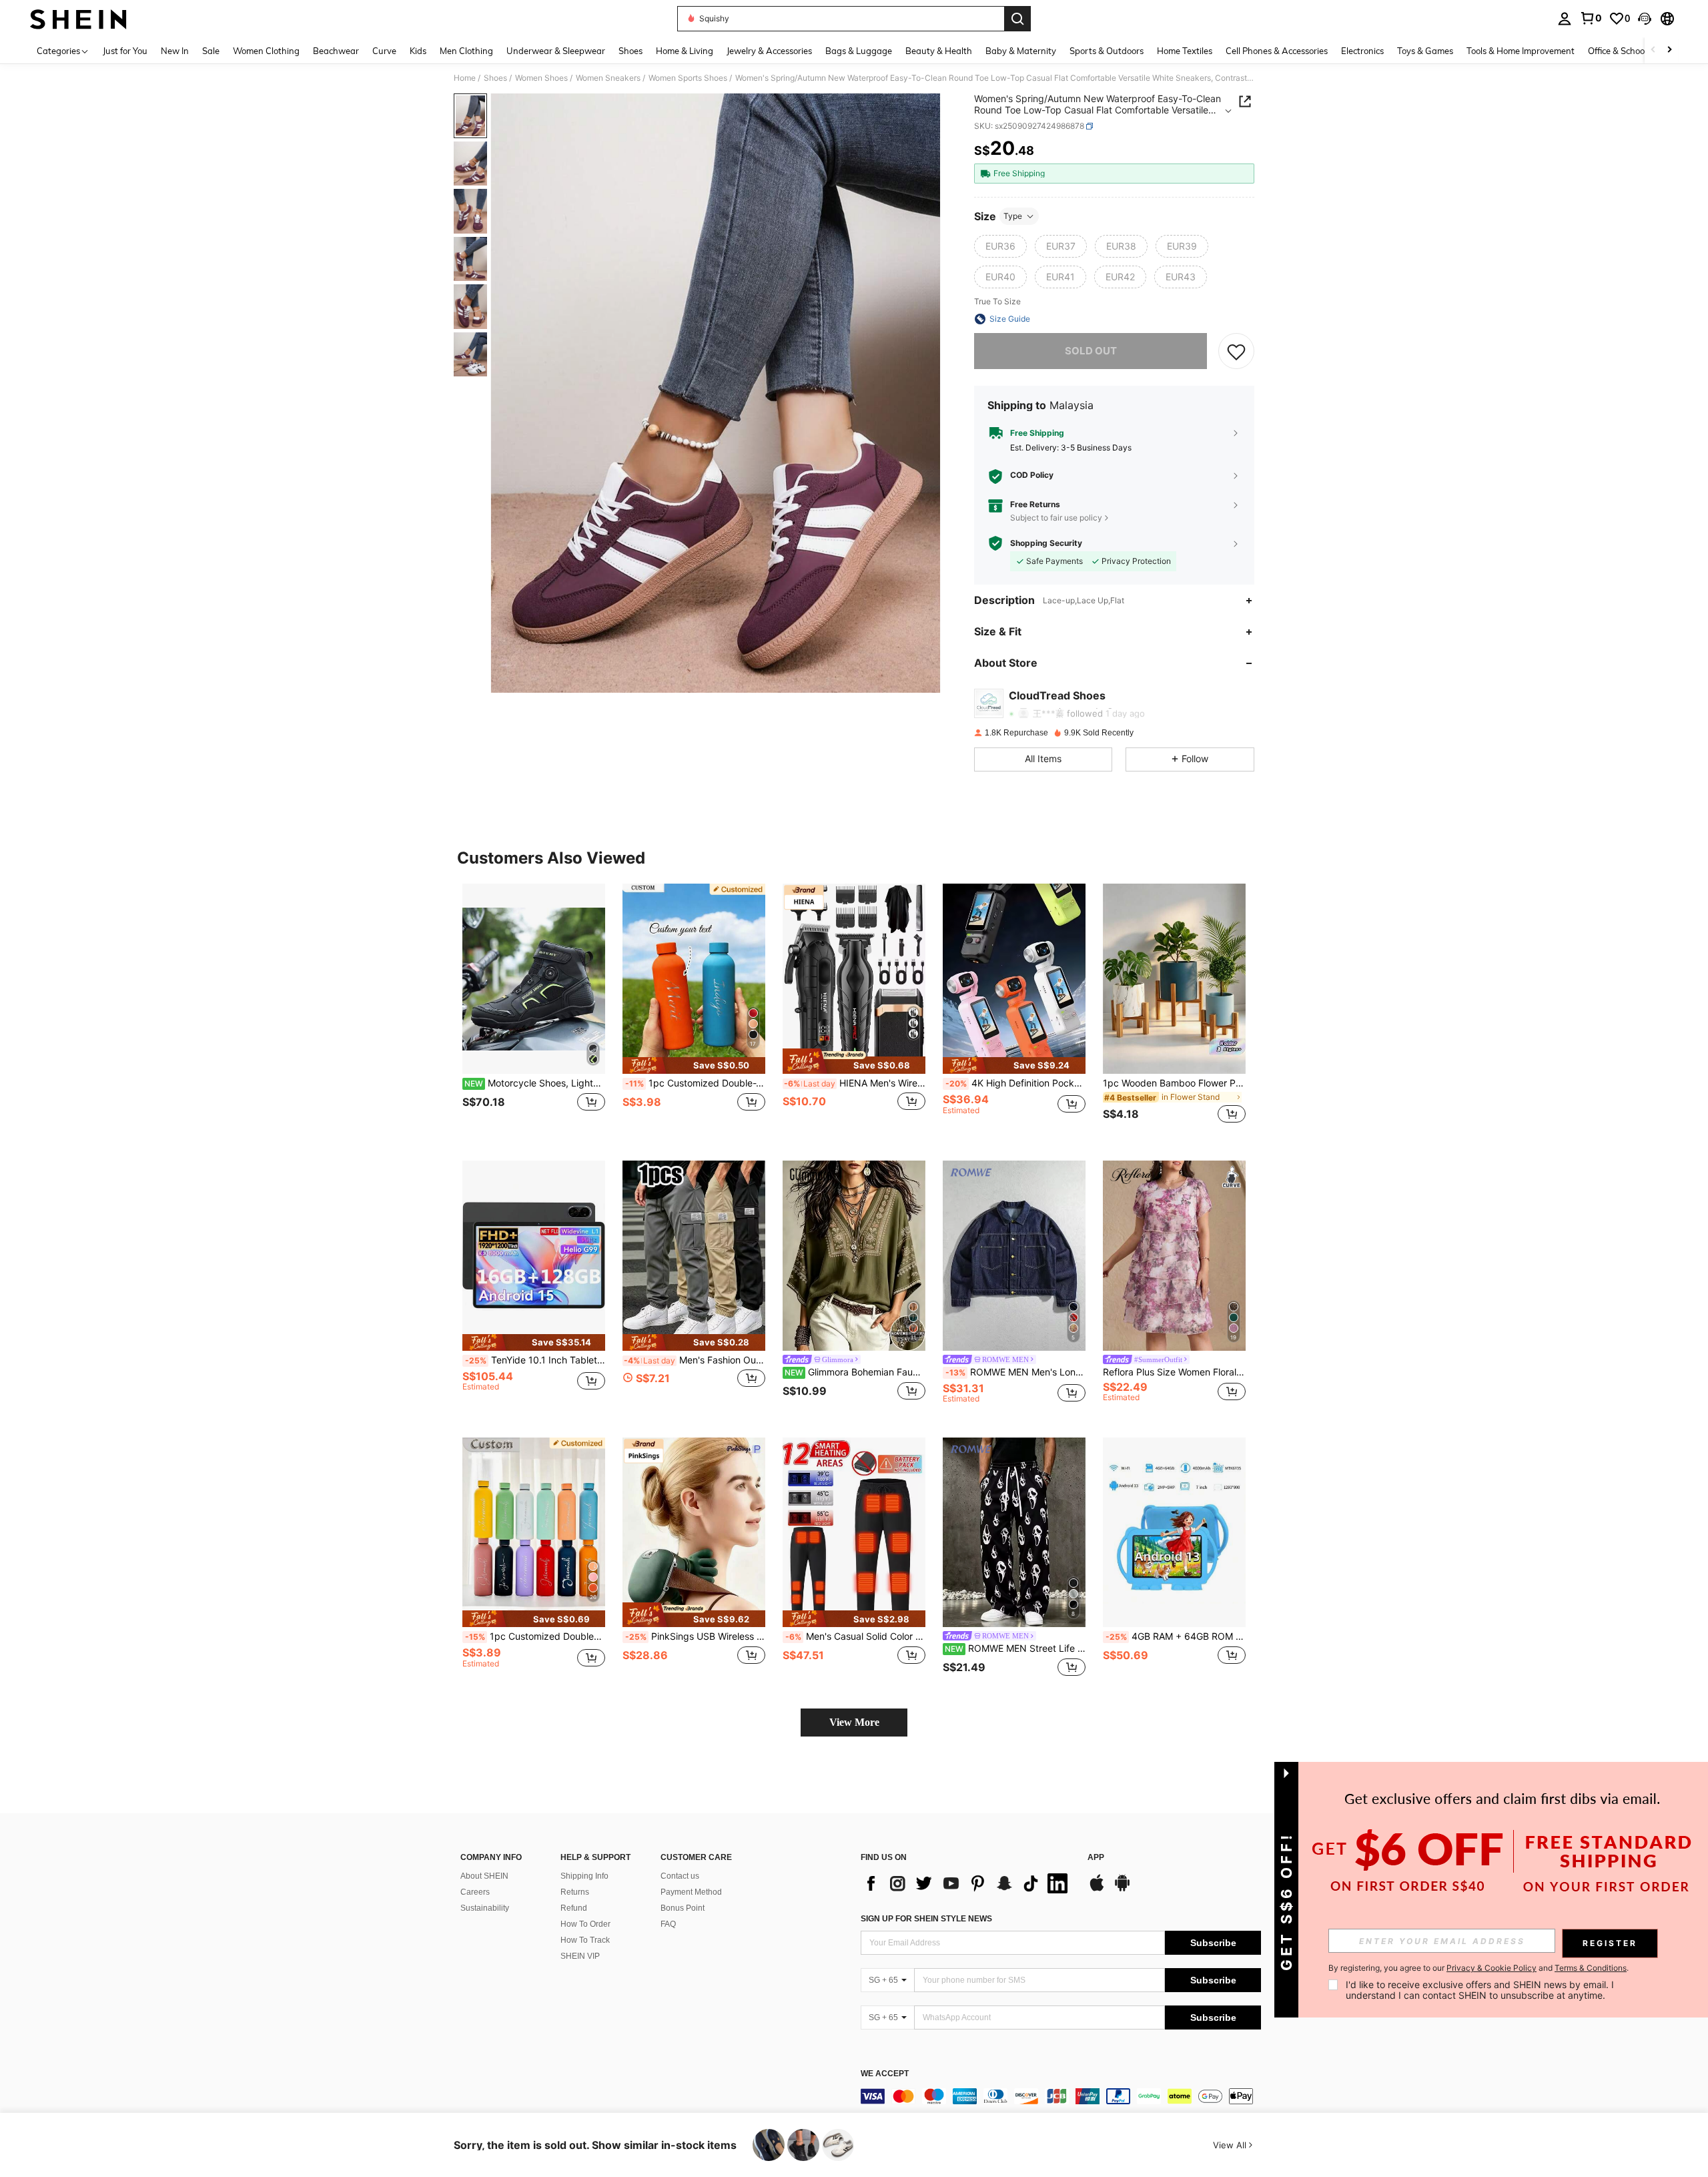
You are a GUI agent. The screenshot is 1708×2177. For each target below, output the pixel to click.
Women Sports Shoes (688, 78)
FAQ (668, 1924)
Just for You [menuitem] (125, 51)
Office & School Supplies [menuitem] (1635, 51)
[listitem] (534, 1011)
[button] (1645, 19)
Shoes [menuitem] (630, 51)
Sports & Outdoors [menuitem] (1107, 51)
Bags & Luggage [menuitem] (859, 51)
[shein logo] (78, 19)
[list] (967, 1883)
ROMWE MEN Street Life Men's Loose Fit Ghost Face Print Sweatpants (1015, 1648)
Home (465, 78)
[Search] (1017, 19)
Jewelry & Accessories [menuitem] (769, 51)
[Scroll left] (1653, 50)
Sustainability (485, 1908)
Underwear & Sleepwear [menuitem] (556, 51)
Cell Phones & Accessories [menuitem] (1277, 51)
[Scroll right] (1669, 50)
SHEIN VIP (580, 1956)
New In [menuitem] (175, 51)
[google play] (1122, 1889)
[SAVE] (1236, 351)
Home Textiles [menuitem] (1185, 51)
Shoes (495, 78)
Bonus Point (683, 1908)
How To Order (585, 1924)
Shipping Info (584, 1876)
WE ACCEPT (885, 2074)
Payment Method (691, 1892)
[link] (1591, 18)
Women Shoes (541, 78)
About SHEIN (484, 1876)
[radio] (1000, 246)
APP (1096, 1858)
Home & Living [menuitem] (685, 51)
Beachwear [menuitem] (336, 51)
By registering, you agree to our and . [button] (1478, 1968)
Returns (575, 1892)
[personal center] (1565, 19)
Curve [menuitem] (384, 51)
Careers (475, 1892)
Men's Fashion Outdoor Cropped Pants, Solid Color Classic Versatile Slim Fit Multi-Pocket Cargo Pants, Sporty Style (695, 1360)
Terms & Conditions (1591, 1968)
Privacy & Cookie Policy (1491, 1968)
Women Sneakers (608, 78)
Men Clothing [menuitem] (466, 51)
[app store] (1097, 1889)
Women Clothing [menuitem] (266, 51)
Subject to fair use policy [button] (1056, 518)
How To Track (585, 1940)
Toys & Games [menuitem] (1425, 51)
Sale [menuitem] (211, 51)
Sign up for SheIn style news (926, 1919)
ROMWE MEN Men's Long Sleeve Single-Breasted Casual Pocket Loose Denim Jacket (1015, 1372)
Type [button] (1013, 216)
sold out (1091, 351)
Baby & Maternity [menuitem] (1021, 51)
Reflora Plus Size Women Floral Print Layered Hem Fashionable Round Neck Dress (1174, 1372)
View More (854, 1722)
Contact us (680, 1876)
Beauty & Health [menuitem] (939, 51)
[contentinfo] (1061, 2096)
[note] (694, 1065)
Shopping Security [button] (1046, 543)
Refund (574, 1908)
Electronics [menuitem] (1362, 51)
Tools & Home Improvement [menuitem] (1521, 51)
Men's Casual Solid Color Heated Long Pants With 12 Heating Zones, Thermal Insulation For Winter (855, 1636)
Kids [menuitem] (418, 51)
